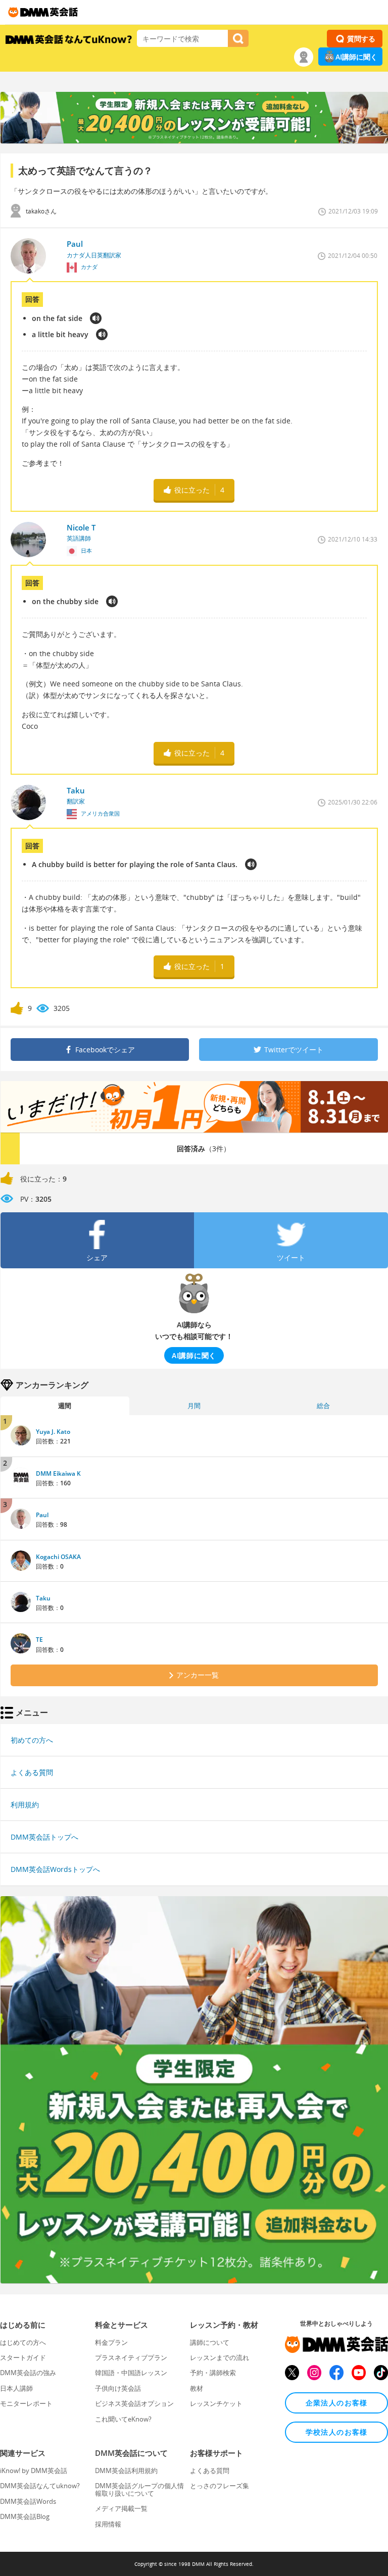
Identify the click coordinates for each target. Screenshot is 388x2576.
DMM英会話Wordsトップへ (55, 1869)
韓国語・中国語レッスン (131, 2373)
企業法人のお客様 (337, 2403)
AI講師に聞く (356, 57)
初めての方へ (32, 1740)
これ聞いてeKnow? (123, 2419)
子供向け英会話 (118, 2388)
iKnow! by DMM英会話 (34, 2471)
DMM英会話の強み (28, 2373)
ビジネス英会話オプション (134, 2403)
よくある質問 (32, 1772)
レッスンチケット (216, 2403)
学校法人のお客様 (337, 2432)
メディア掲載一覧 (121, 2508)
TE (39, 1640)
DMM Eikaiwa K (58, 1473)
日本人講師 (16, 2388)
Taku (43, 1598)
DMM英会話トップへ (44, 1837)
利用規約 (25, 1805)
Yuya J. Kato (53, 1432)
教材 (197, 2388)
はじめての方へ (23, 2342)
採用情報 (108, 2524)
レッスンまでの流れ (220, 2357)
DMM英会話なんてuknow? (40, 2486)
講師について (210, 2342)
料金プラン (111, 2342)
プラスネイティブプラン (131, 2357)
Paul (42, 1515)
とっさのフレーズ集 (220, 2486)
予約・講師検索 (213, 2373)
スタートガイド (23, 2357)
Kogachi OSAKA (58, 1557)
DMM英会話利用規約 (126, 2471)
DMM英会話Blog (25, 2516)
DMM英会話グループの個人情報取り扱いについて (139, 2489)
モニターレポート (26, 2403)
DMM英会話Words (28, 2501)
